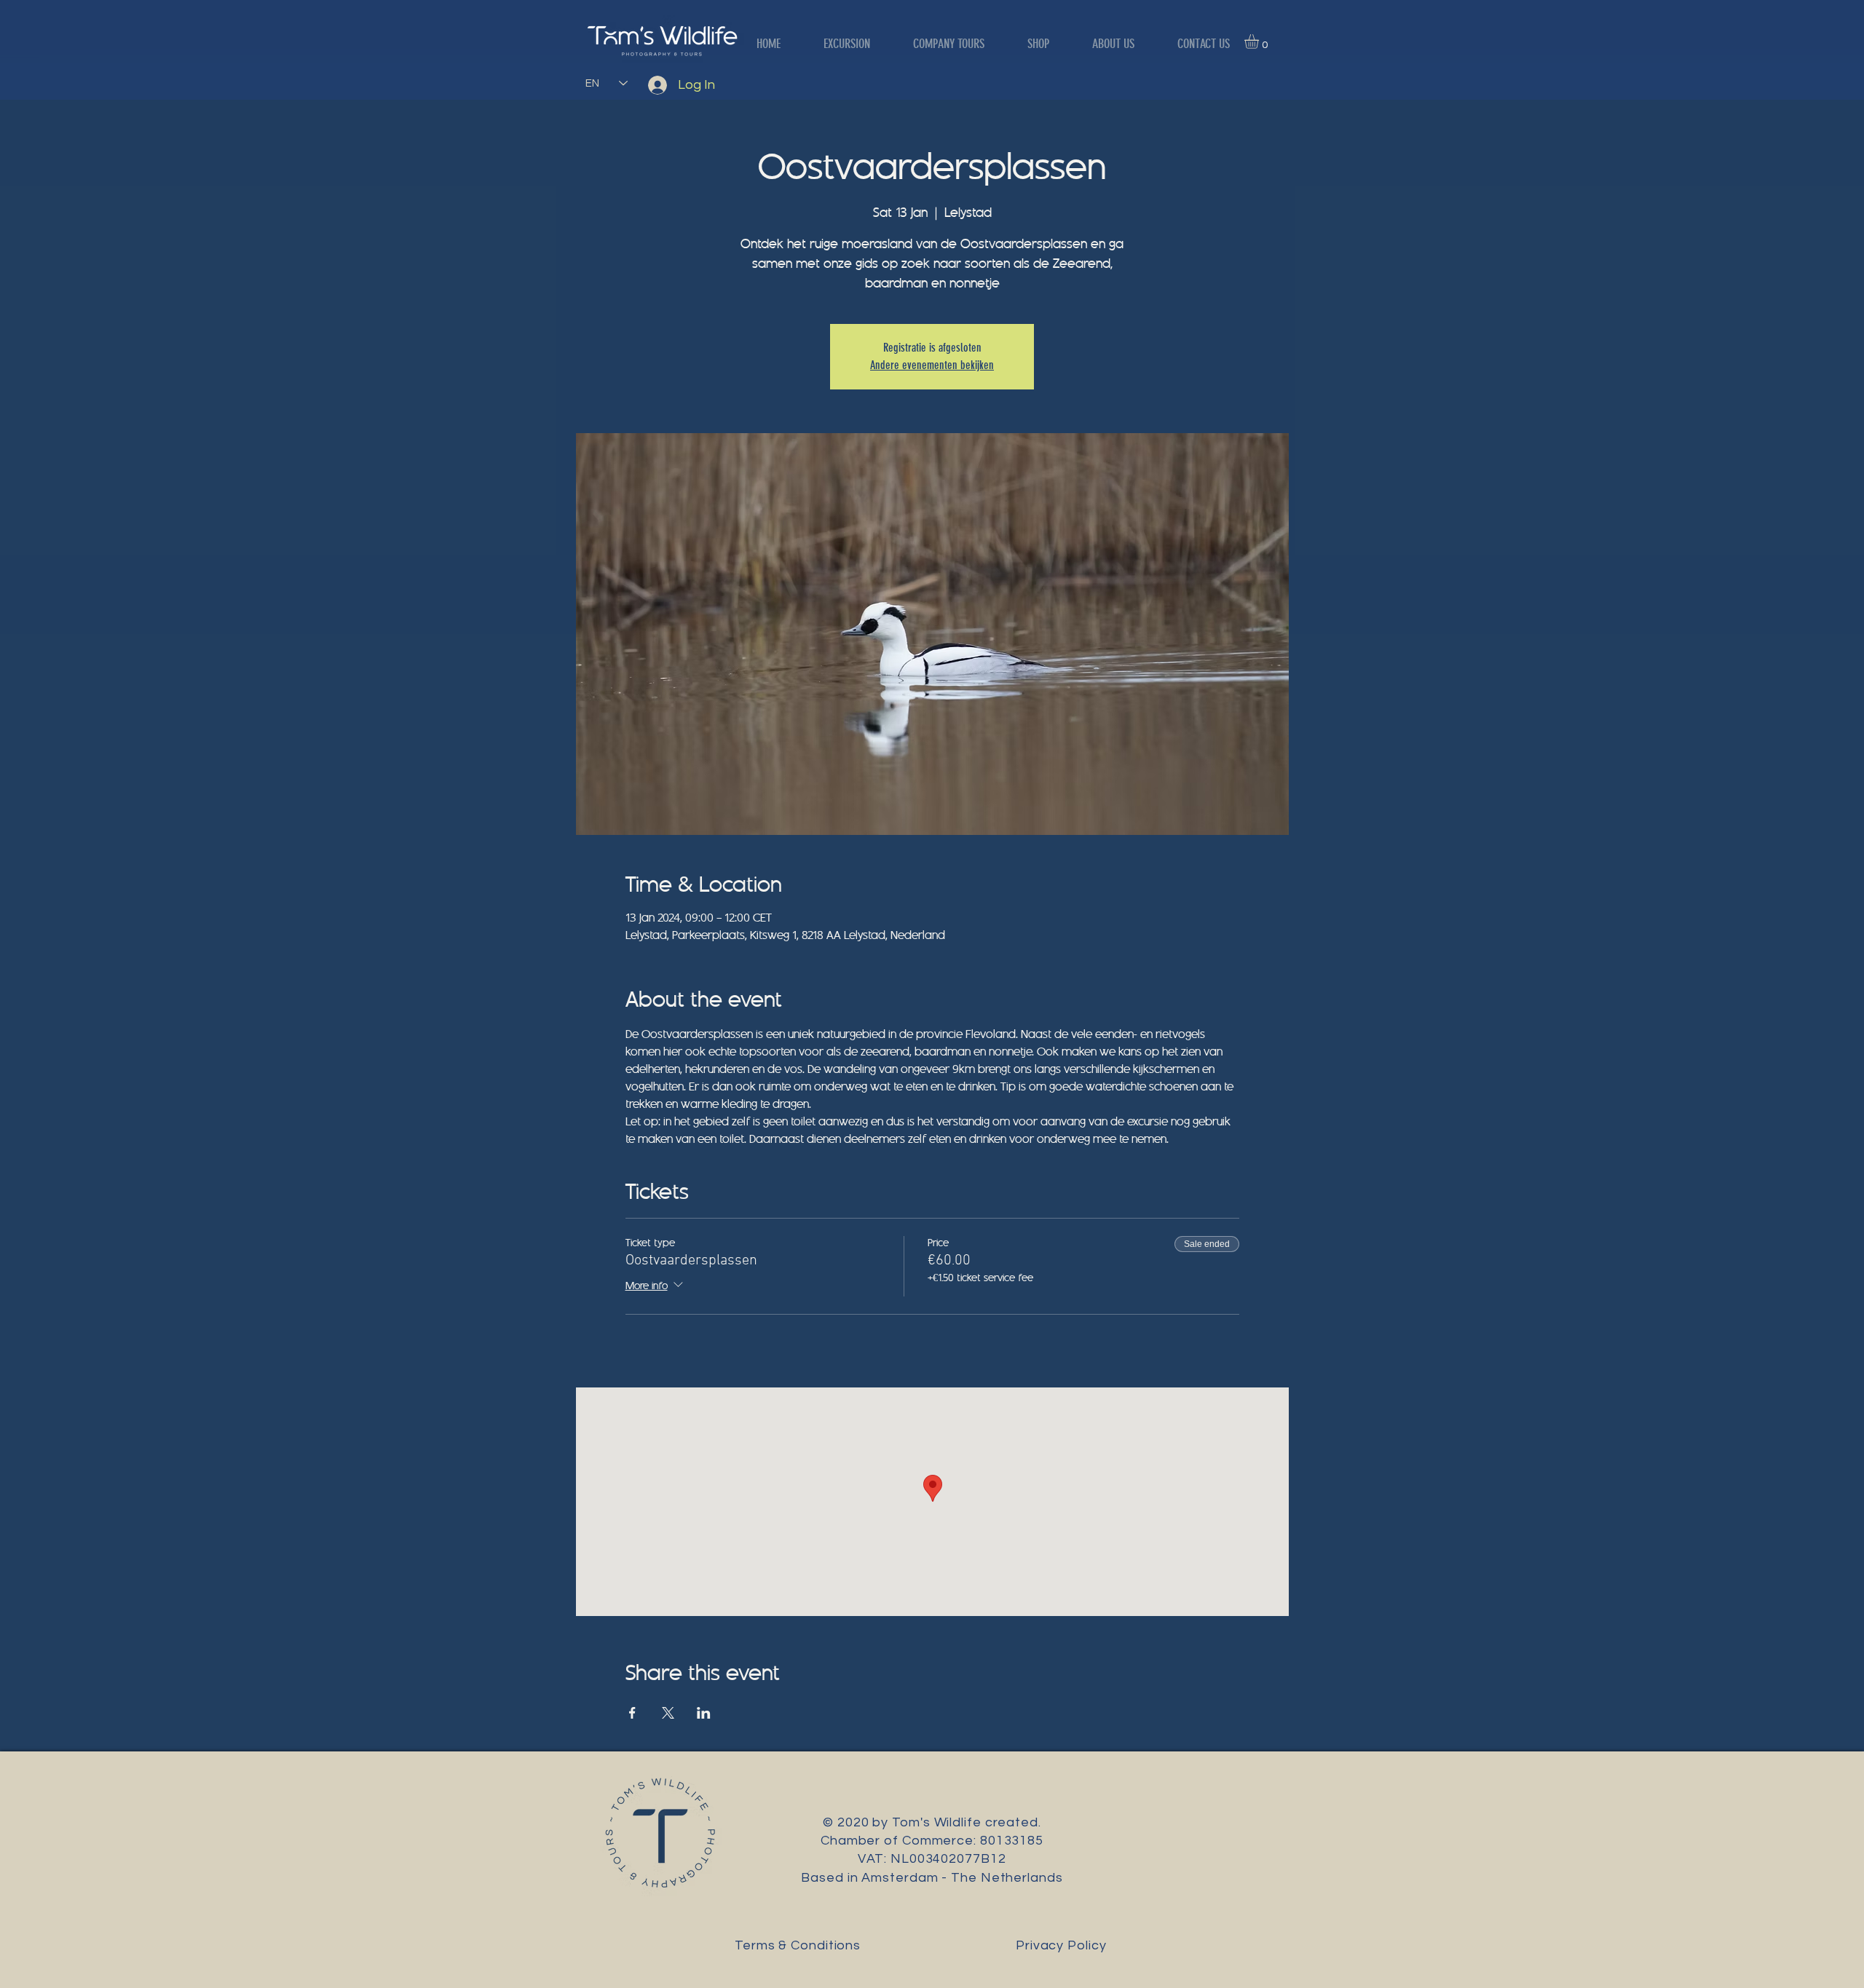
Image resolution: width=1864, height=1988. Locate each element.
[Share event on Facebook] (632, 1713)
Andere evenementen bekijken (932, 365)
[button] (1260, 41)
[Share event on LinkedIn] (704, 1713)
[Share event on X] (668, 1713)
